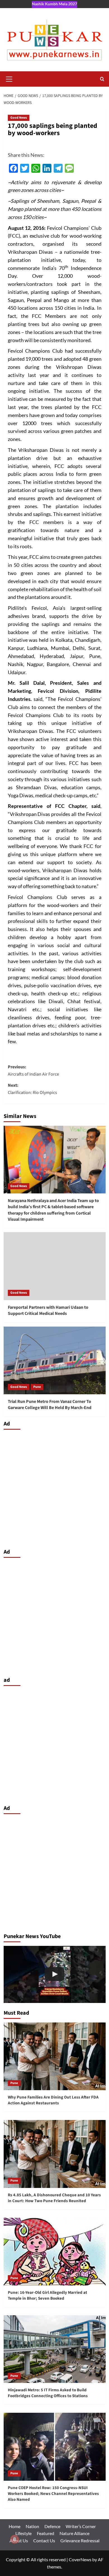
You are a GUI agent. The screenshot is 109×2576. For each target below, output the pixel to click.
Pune (37, 1387)
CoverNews (80, 2559)
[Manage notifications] (15, 2539)
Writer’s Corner (81, 2526)
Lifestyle (23, 2533)
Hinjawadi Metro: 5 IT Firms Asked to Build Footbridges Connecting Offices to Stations (48, 2393)
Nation (32, 2526)
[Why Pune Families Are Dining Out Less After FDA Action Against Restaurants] (55, 2056)
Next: (32, 1089)
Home (15, 2526)
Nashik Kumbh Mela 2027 (54, 4)
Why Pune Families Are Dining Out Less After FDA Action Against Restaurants (53, 2100)
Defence (52, 2526)
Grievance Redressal (80, 2540)
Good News (19, 118)
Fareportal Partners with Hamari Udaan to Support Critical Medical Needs (48, 1310)
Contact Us (44, 2540)
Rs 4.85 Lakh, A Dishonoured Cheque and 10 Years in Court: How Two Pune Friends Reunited (54, 2198)
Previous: (33, 1071)
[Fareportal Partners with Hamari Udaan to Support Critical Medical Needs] (55, 1266)
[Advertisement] (54, 1488)
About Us (19, 2540)
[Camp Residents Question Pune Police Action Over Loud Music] (55, 1974)
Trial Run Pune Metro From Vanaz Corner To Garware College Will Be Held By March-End (50, 1405)
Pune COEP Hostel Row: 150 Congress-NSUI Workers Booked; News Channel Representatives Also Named (53, 2494)
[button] (9, 78)
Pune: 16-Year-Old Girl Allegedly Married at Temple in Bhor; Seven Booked (48, 2295)
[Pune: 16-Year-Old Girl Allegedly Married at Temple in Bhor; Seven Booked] (55, 2252)
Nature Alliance (74, 2533)
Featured (46, 2533)
